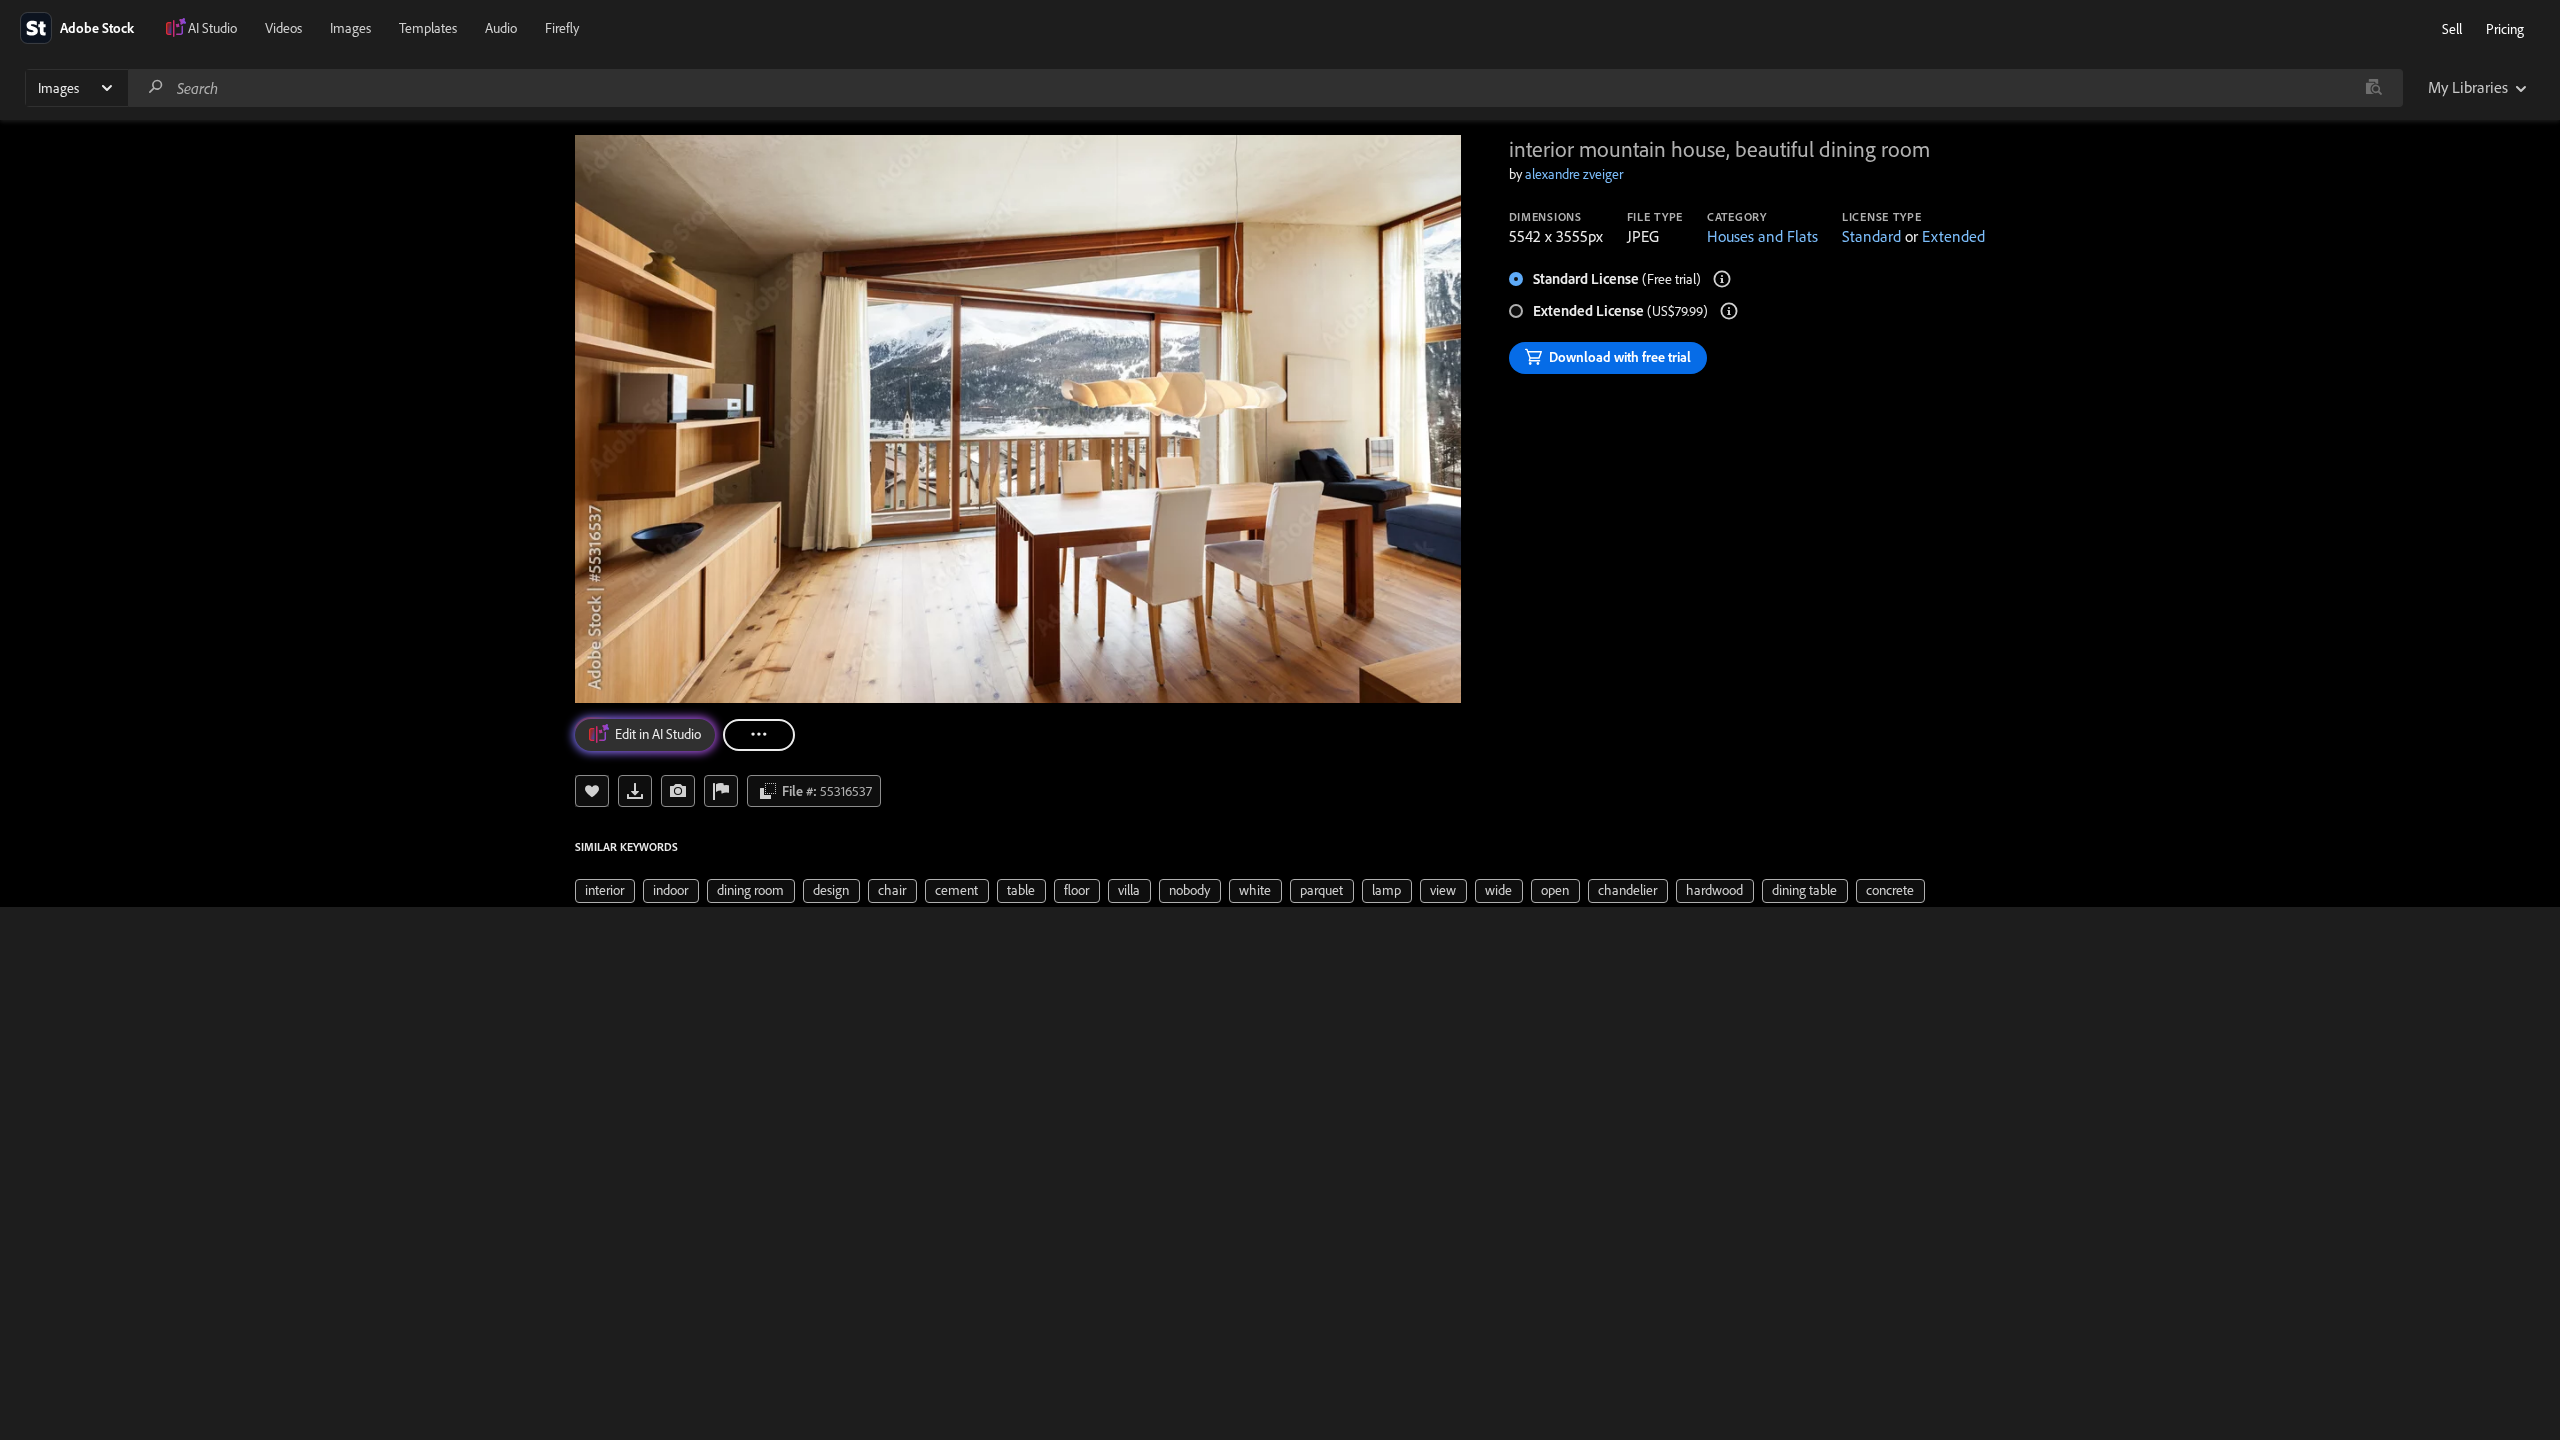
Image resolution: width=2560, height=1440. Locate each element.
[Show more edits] (759, 735)
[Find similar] (2373, 88)
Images (350, 28)
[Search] (156, 87)
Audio (501, 28)
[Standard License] (1722, 279)
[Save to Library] (592, 791)
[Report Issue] (721, 791)
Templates (428, 28)
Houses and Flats (1762, 236)
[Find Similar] (678, 791)
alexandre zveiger (1574, 174)
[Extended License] (1729, 311)
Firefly (562, 28)
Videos (283, 28)
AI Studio (212, 28)
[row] (605, 891)
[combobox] (1265, 88)
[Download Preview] (635, 791)
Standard (1871, 236)
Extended (1953, 236)
